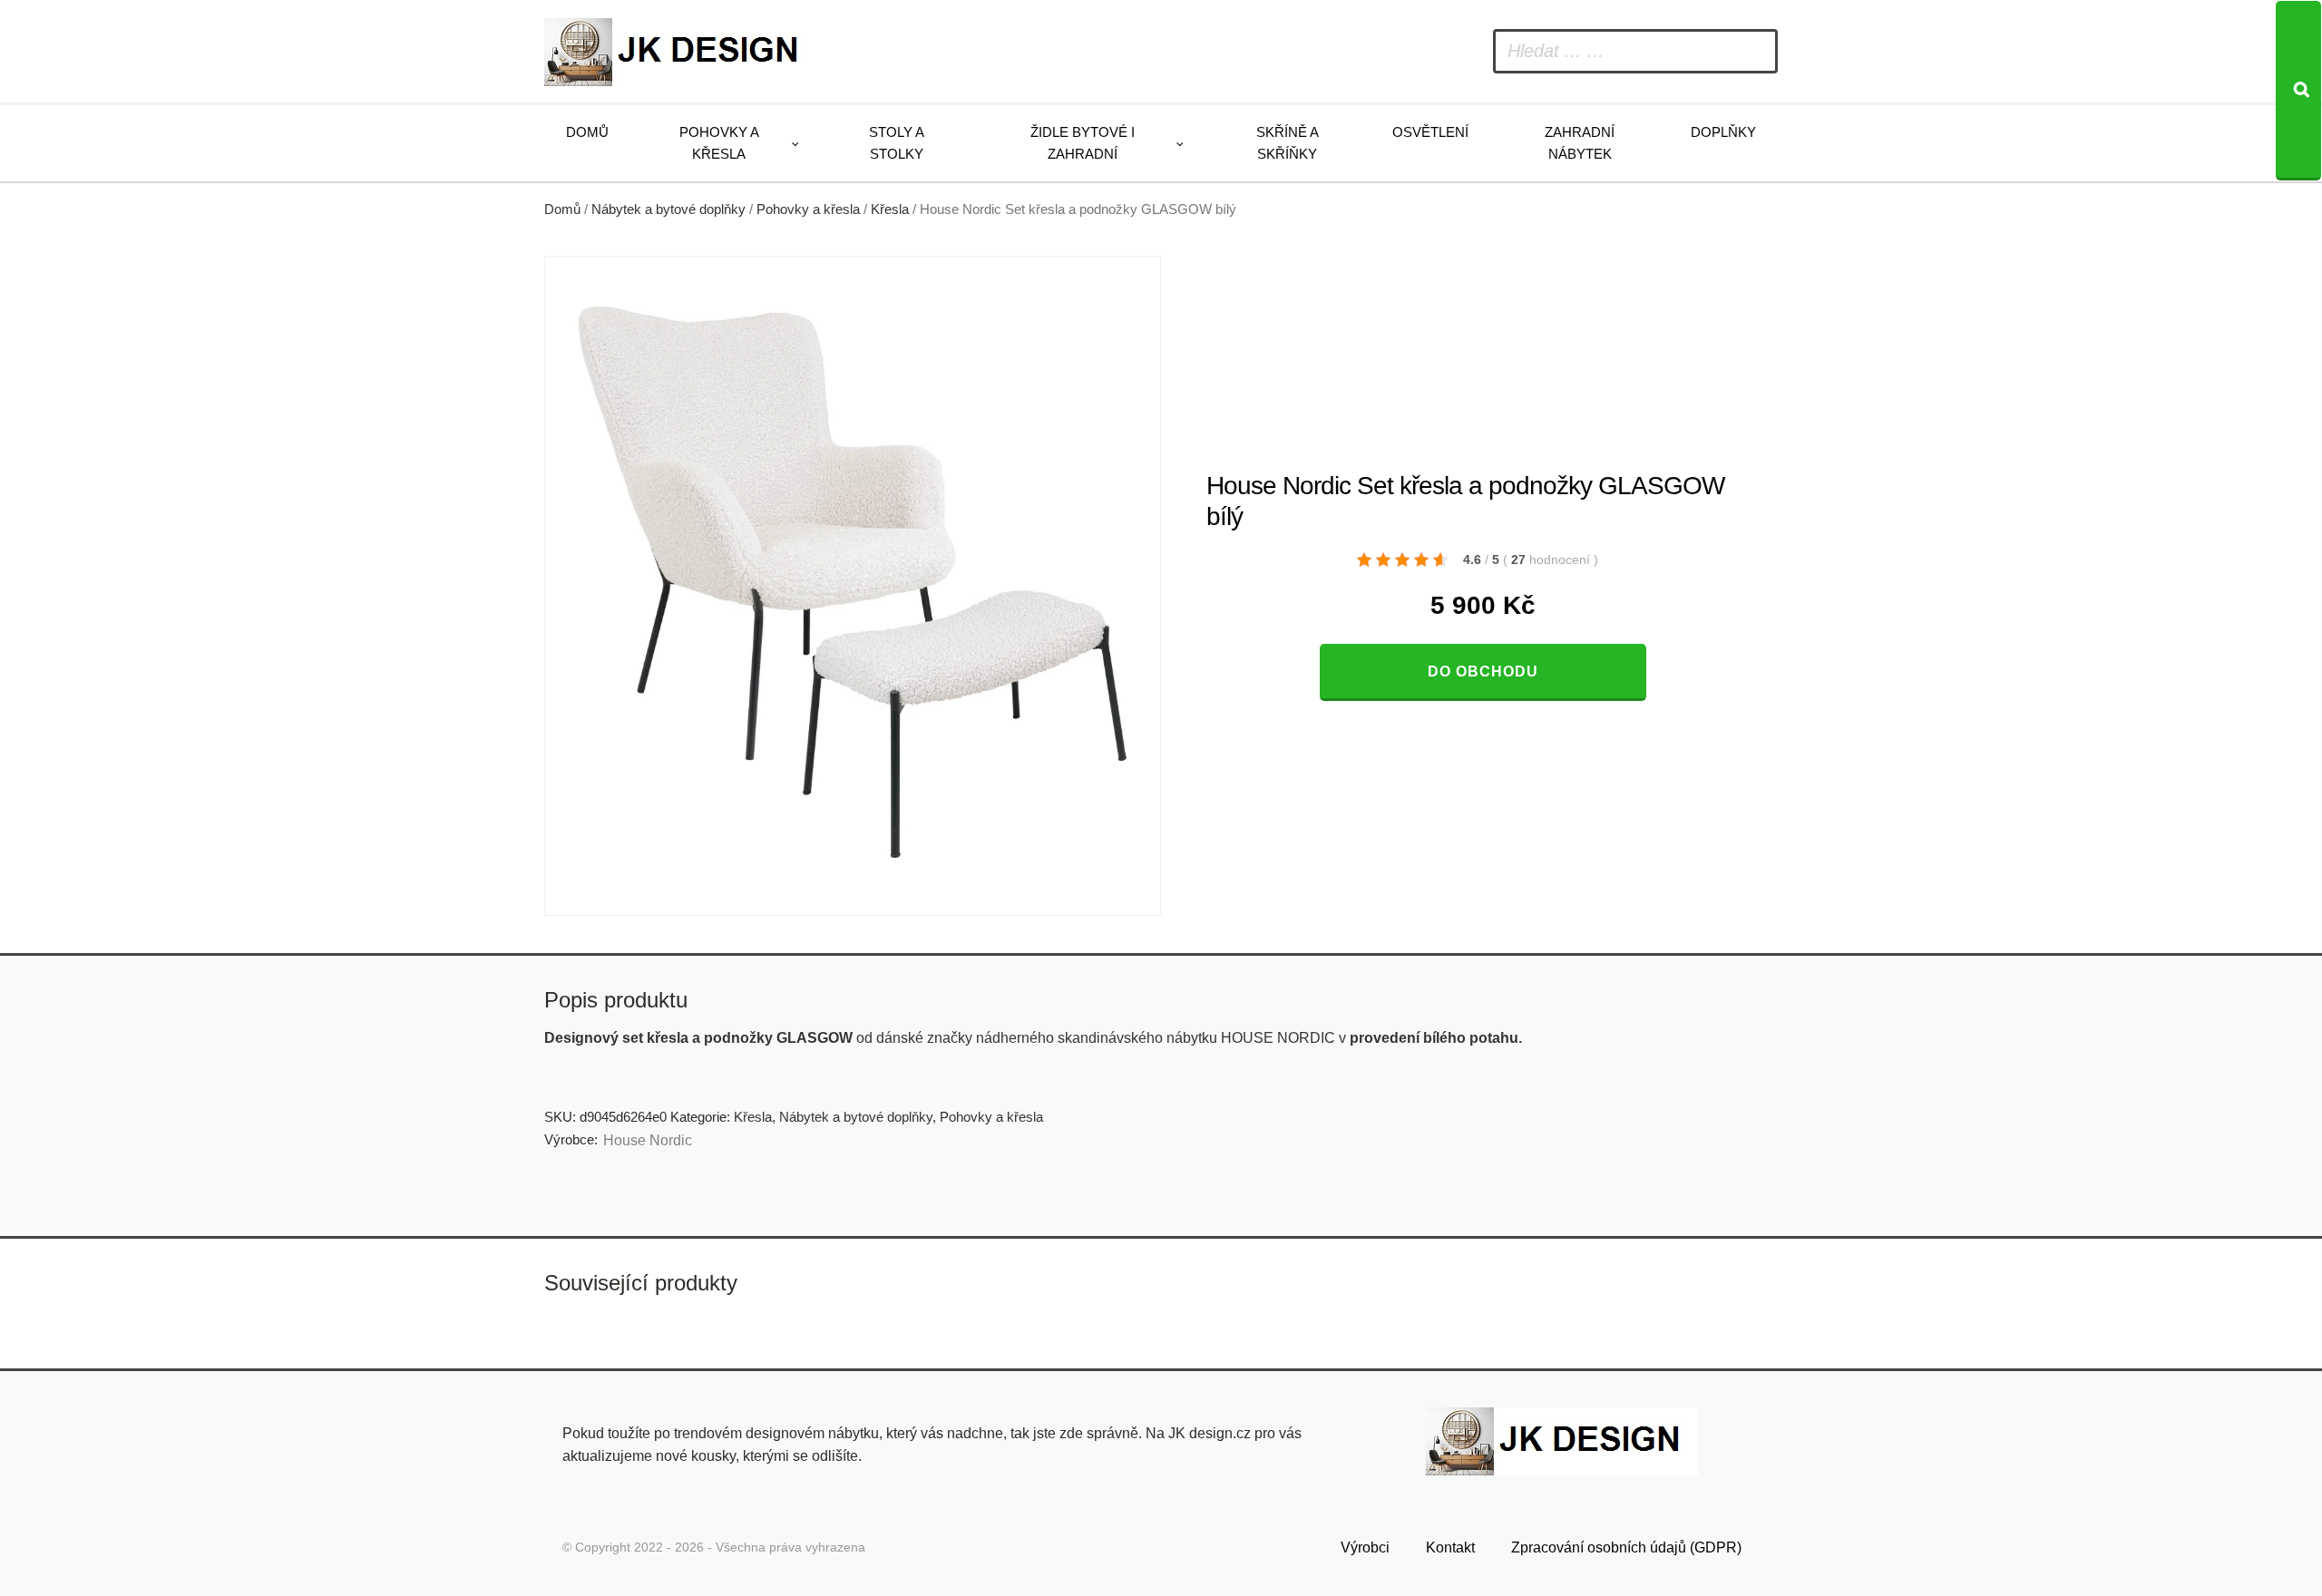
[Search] (2298, 91)
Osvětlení (1430, 132)
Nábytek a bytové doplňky (668, 209)
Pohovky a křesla (719, 143)
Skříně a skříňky (1288, 143)
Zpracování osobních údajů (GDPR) (1626, 1547)
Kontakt (1450, 1547)
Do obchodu (1483, 671)
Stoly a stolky (897, 143)
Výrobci (1365, 1547)
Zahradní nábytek (1580, 143)
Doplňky (1723, 132)
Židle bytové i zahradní (1083, 143)
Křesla (890, 209)
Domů (587, 132)
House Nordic (648, 1140)
